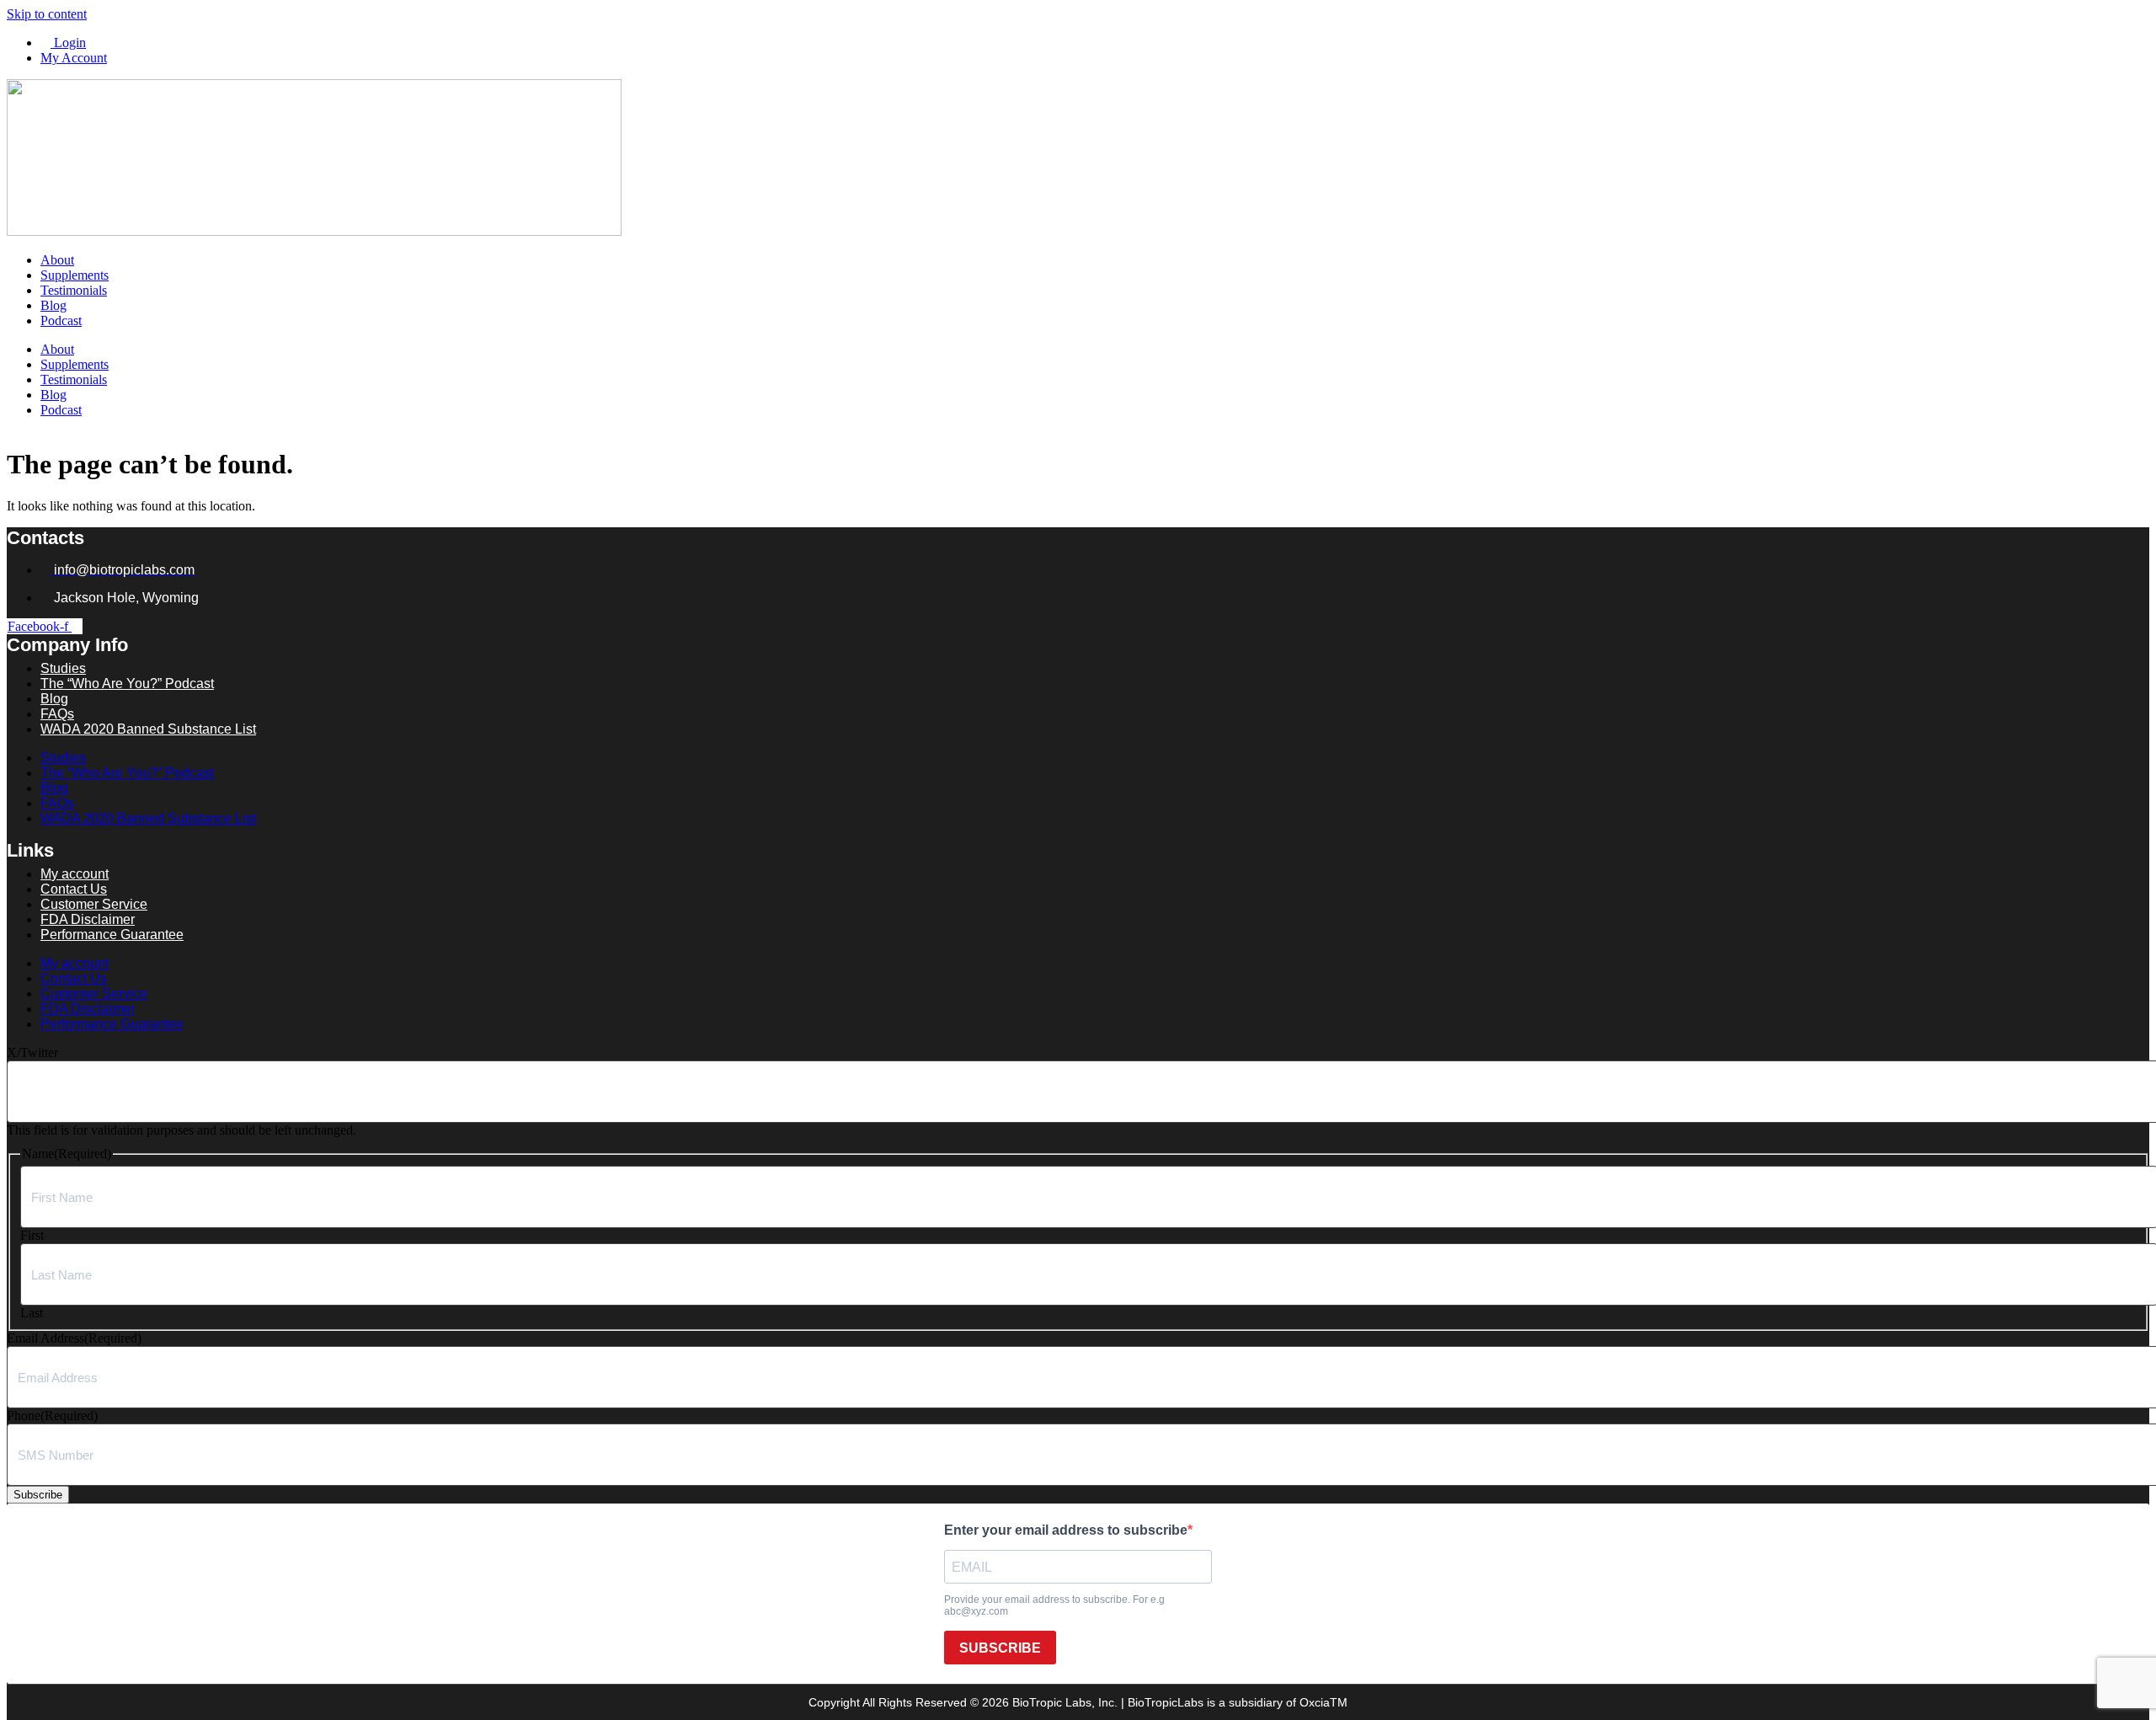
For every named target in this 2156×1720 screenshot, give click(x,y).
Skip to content (47, 14)
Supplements (75, 275)
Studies (63, 758)
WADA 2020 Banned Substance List (148, 729)
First (32, 1235)
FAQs (57, 803)
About (57, 260)
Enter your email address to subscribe (1066, 1530)
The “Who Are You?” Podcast (127, 684)
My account (75, 963)
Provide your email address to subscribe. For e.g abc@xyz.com (1054, 1605)
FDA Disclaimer (88, 1009)
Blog (53, 305)
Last (32, 1313)
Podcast (61, 320)
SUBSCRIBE (1000, 1648)
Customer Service (94, 994)
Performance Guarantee (112, 935)
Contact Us (74, 978)
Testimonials (74, 290)
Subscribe (38, 1495)
